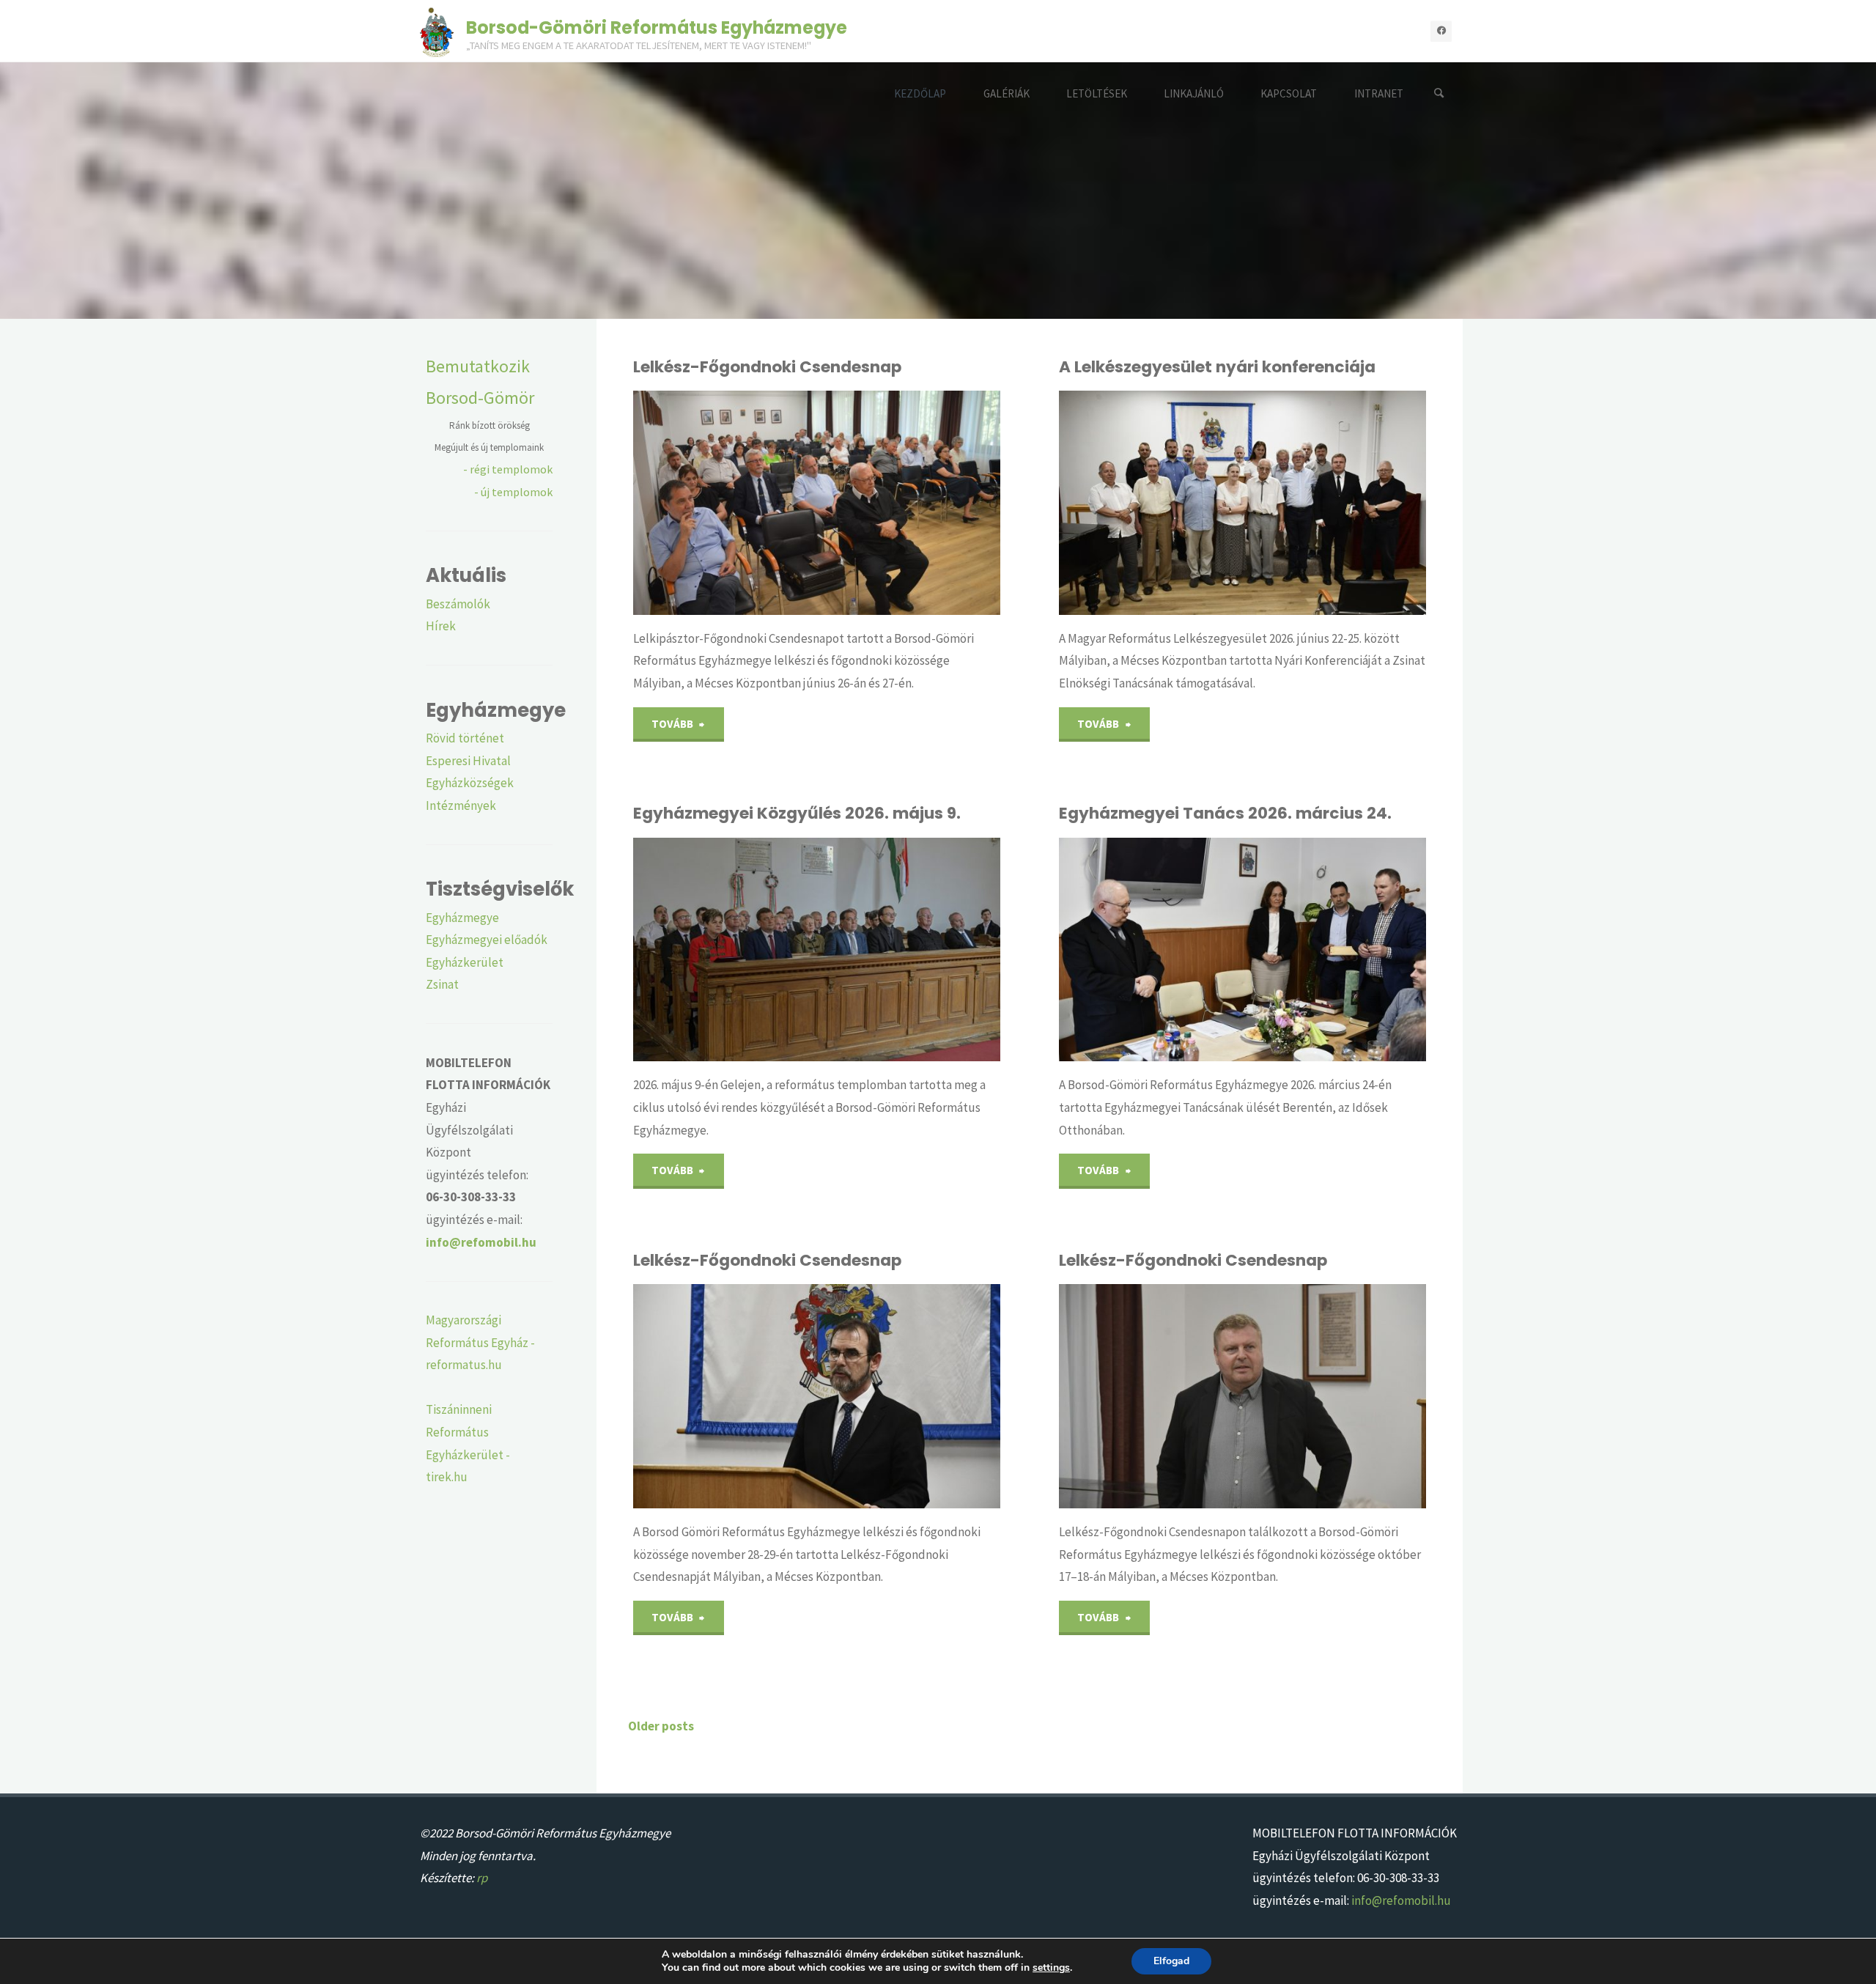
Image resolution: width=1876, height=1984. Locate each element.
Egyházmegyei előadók (487, 940)
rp (482, 1878)
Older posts (661, 1726)
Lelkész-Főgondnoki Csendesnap (767, 367)
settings (1051, 1968)
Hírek (441, 626)
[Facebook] (1441, 31)
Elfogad (1171, 1961)
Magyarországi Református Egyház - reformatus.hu (480, 1342)
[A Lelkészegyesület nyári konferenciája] (1303, 503)
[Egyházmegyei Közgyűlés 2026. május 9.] (877, 950)
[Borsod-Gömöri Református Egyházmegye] (437, 31)
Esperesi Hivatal (468, 761)
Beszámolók (458, 604)
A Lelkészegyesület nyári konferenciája (1217, 367)
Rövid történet (465, 738)
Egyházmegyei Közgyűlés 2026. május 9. (797, 813)
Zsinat (442, 984)
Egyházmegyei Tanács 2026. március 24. (1225, 813)
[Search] (1439, 93)
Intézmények (461, 805)
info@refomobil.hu (1401, 1900)
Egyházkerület (465, 962)
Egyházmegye (462, 918)
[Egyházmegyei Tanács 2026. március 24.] (1303, 950)
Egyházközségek (470, 783)
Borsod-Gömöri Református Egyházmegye (657, 27)
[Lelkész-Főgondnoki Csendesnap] (877, 503)
